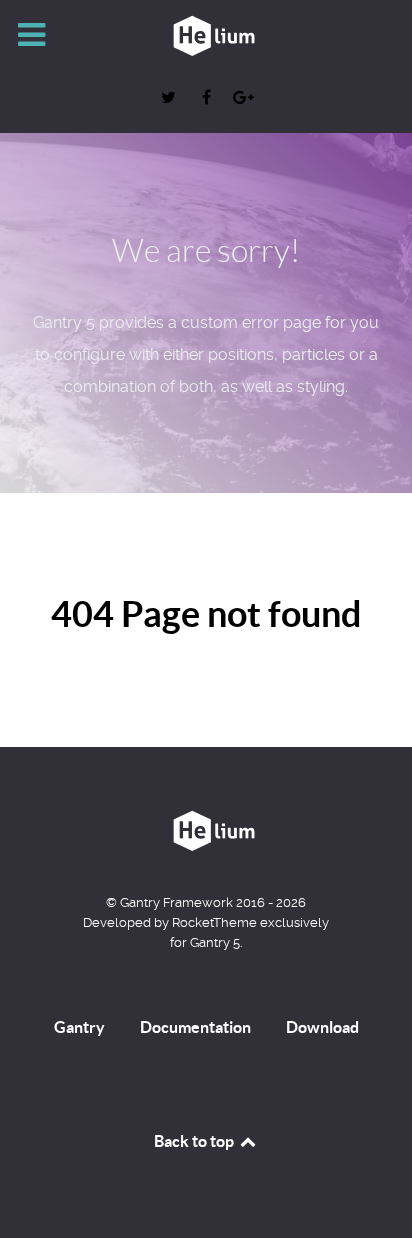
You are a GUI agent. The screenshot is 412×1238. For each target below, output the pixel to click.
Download (322, 1027)
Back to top (195, 1141)
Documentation (195, 1027)
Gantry (79, 1027)
